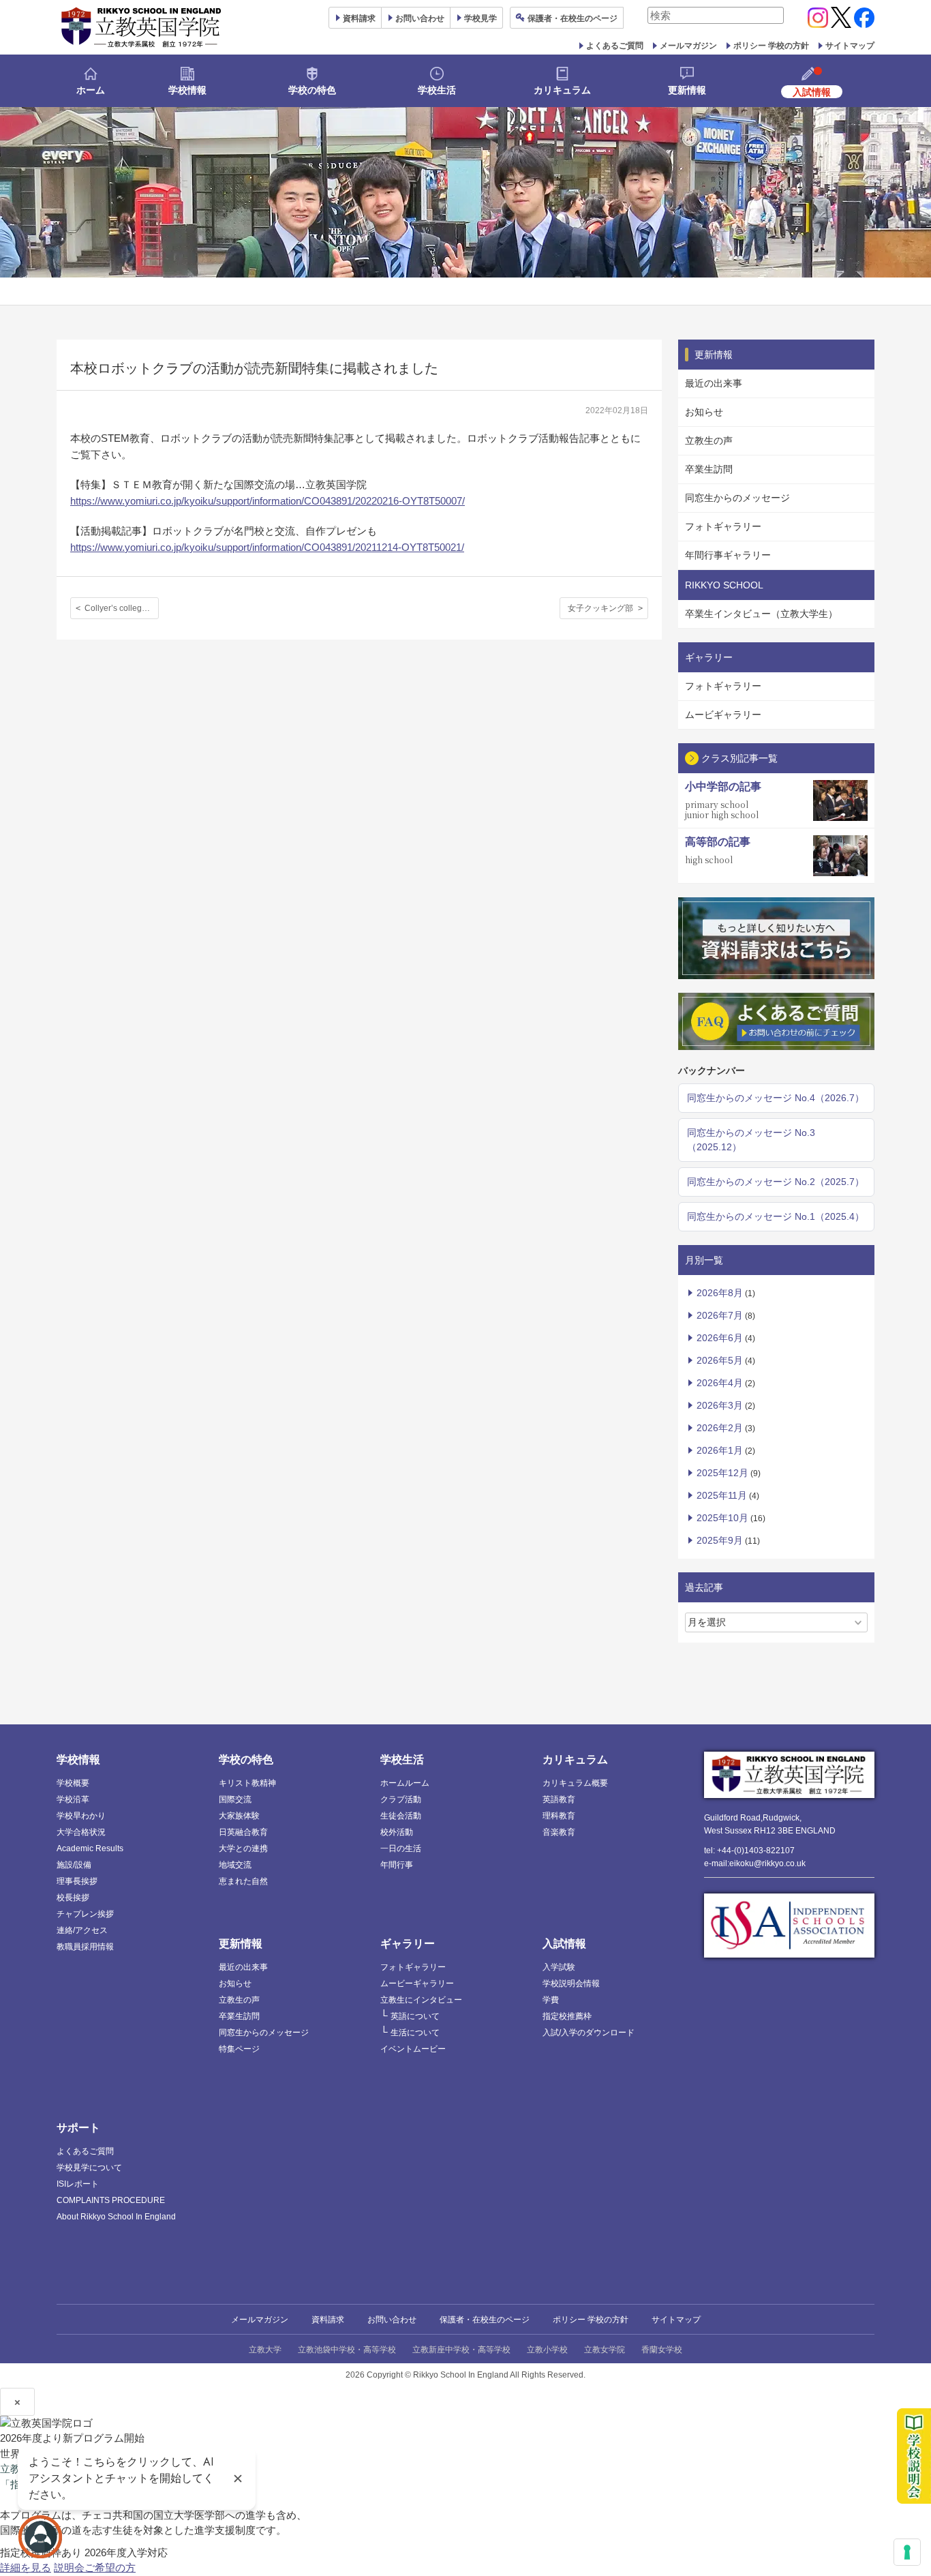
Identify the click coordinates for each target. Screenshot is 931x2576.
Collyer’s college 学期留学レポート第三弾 (122, 608)
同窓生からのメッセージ (737, 498)
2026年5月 (720, 1360)
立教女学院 (605, 2350)
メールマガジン (688, 46)
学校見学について (89, 2168)
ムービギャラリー (723, 715)
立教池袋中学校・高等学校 (347, 2350)
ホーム (91, 90)
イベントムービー (413, 2049)
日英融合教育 (243, 1832)
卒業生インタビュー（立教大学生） (761, 614)
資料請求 (328, 2320)
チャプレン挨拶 (85, 1914)
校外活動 (397, 1832)
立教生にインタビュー (421, 2000)
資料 (359, 18)
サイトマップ (850, 46)
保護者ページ (573, 18)
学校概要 (73, 1783)
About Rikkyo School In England (116, 2217)
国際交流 (235, 1799)
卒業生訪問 (709, 469)
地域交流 (235, 1865)
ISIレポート (78, 2184)
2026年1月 (720, 1450)
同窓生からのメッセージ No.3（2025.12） (751, 1140)
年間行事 (397, 1865)
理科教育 (559, 1816)
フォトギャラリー (723, 526)
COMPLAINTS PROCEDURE (111, 2200)
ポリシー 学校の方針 (771, 46)
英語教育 (559, 1799)
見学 (480, 18)
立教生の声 (709, 440)
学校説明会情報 (571, 1983)
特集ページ (239, 2049)
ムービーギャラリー (417, 1983)
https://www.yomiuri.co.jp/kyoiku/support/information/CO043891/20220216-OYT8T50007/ (268, 501)
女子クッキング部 (600, 608)
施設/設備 (74, 1865)
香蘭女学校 (662, 2350)
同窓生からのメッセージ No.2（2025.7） (776, 1182)
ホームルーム (405, 1783)
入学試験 (559, 1967)
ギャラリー (408, 1944)
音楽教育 (559, 1832)
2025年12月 (722, 1473)
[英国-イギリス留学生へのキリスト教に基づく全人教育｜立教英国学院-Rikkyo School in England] (142, 27)
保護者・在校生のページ (485, 2320)
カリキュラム (562, 90)
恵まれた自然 (243, 1881)
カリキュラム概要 (575, 1783)
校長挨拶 (73, 1898)
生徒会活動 (401, 1816)
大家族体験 (239, 1816)
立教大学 (265, 2350)
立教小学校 (547, 2350)
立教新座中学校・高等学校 (461, 2350)
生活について (415, 2033)
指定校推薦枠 (567, 2016)
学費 (551, 2000)
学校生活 (437, 90)
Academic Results (90, 1848)
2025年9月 (720, 1540)
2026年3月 (720, 1405)
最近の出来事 (714, 383)
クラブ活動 (401, 1799)
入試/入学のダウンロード (589, 2033)
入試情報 (564, 1944)
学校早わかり (81, 1816)
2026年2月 (720, 1428)
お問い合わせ (420, 18)
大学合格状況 (81, 1832)
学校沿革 (73, 1799)
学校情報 (187, 90)
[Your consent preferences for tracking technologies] (907, 2552)
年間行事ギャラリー (728, 555)
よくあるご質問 (615, 46)
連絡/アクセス (82, 1930)
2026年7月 (720, 1315)
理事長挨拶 (77, 1881)
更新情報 (687, 90)
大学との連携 (243, 1848)
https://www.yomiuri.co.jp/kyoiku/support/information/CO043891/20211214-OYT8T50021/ (267, 547)
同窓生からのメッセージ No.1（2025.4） (776, 1216)
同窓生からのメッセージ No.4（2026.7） (776, 1098)
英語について (415, 2016)
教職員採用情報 (85, 1947)
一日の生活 (401, 1848)
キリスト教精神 (247, 1783)
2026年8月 (720, 1293)
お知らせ (704, 412)
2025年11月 (722, 1495)
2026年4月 (720, 1383)
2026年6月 (720, 1338)
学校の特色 (312, 90)
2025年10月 (722, 1518)
